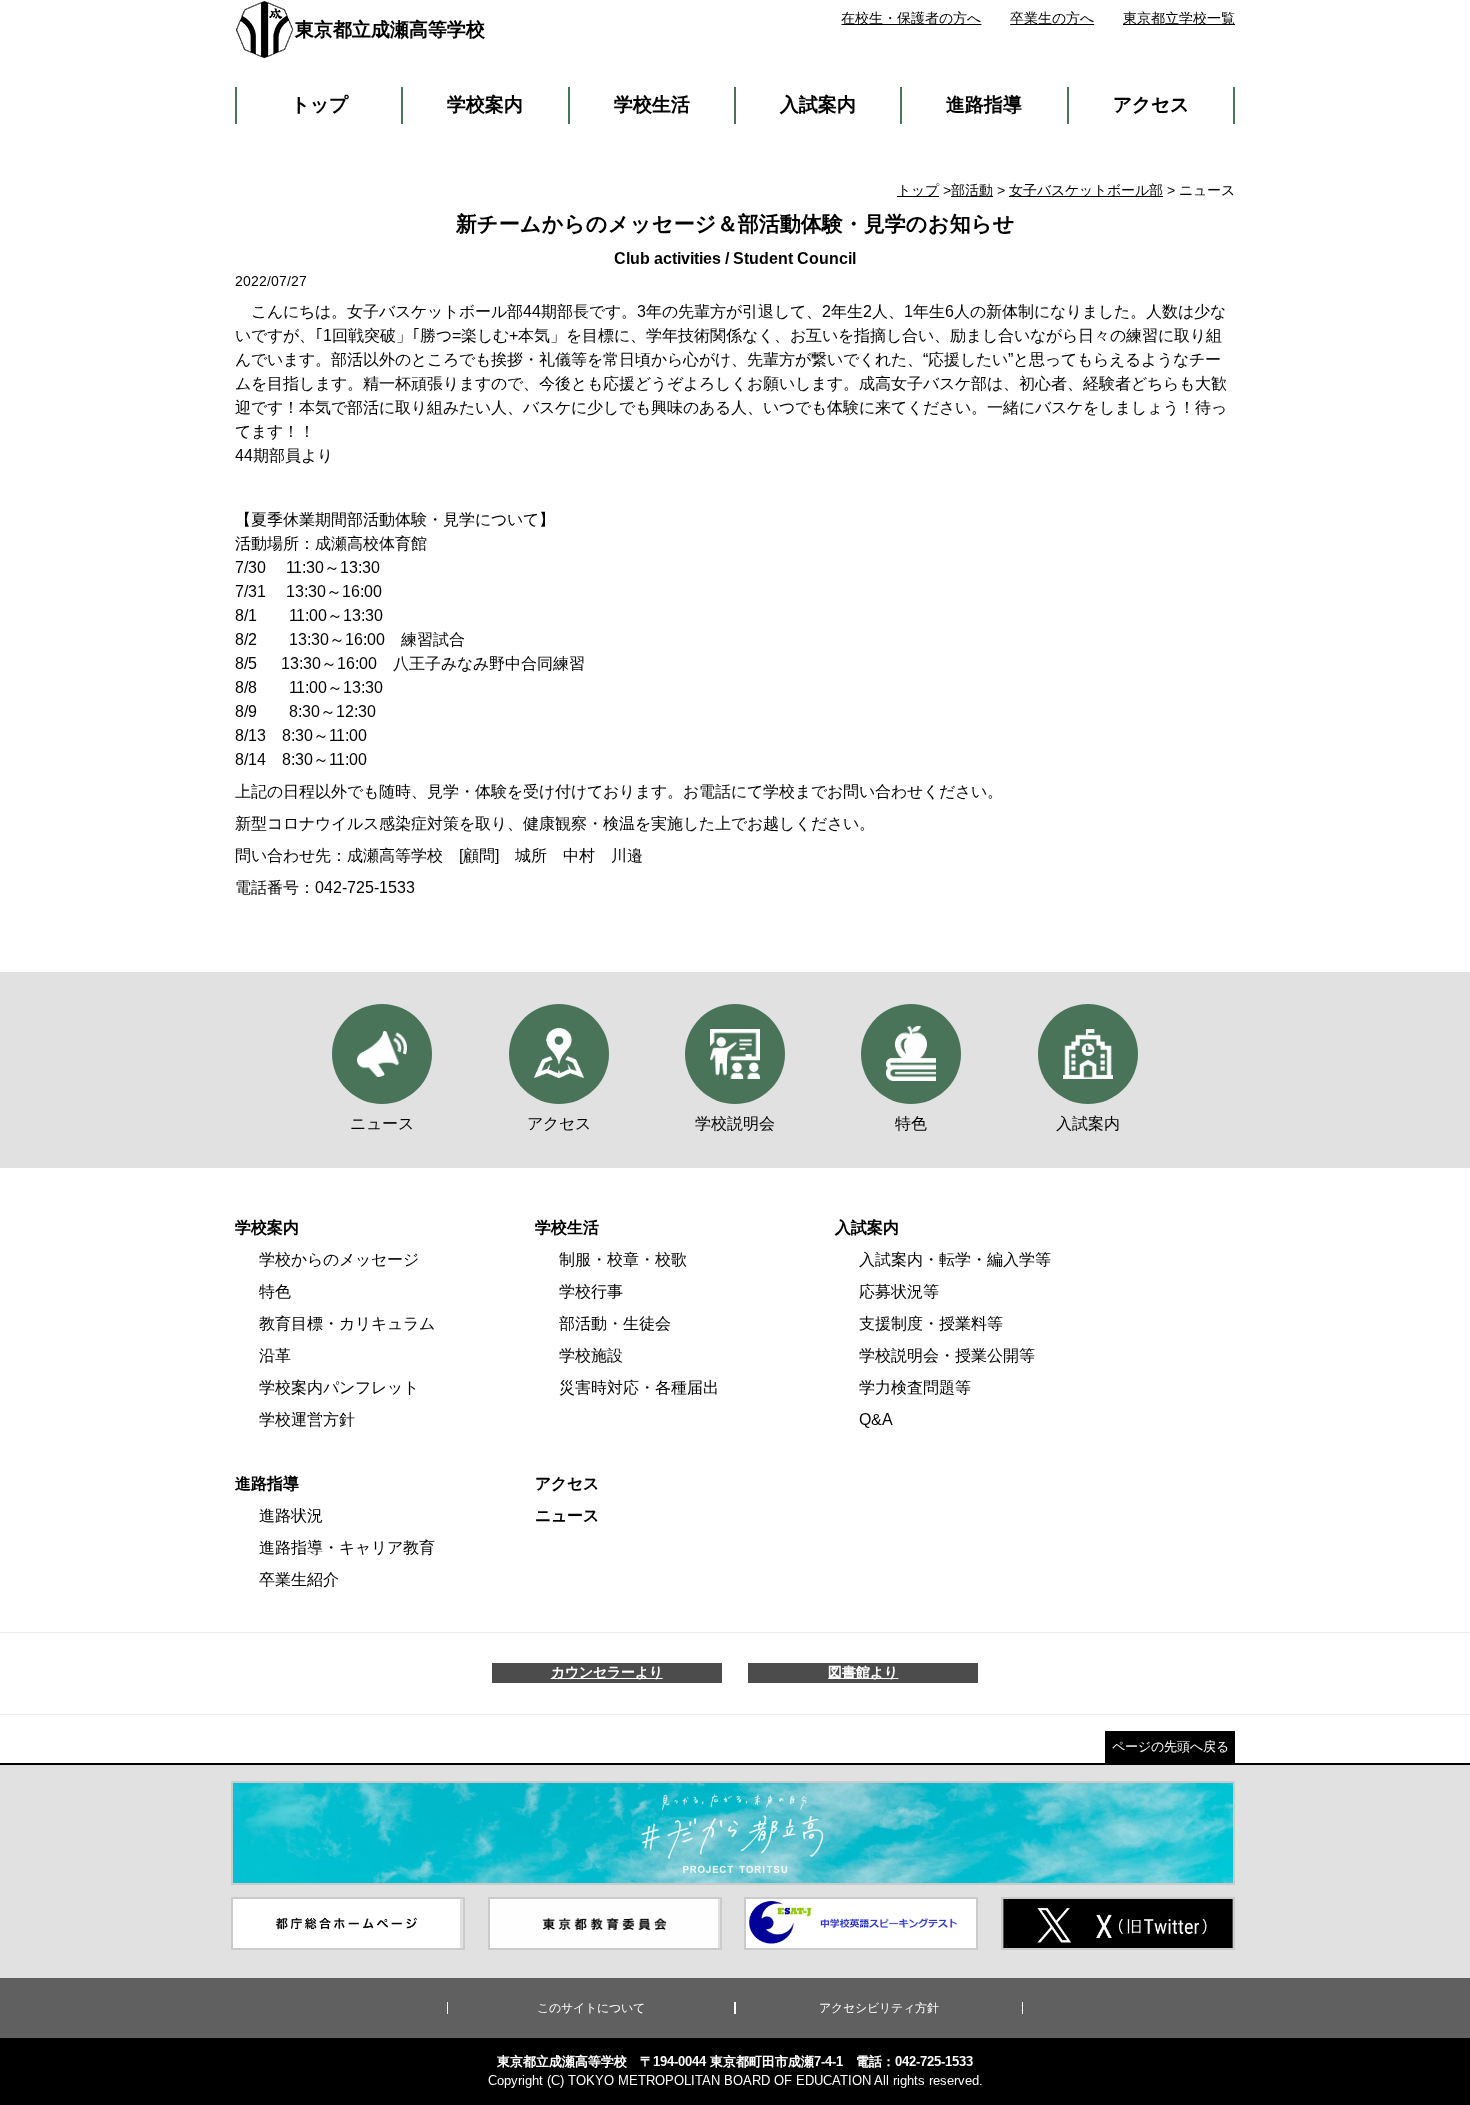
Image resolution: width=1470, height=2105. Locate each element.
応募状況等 (899, 1291)
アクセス (1151, 104)
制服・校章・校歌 (623, 1259)
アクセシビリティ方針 (879, 2008)
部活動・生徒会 (615, 1323)
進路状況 (291, 1515)
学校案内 (485, 104)
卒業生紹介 (299, 1579)
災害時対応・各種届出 (639, 1387)
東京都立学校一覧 (1179, 18)
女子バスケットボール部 (1086, 190)
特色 (275, 1291)
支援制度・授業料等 (931, 1323)
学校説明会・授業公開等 (947, 1355)
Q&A (876, 1419)
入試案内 (818, 104)
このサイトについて (591, 2008)
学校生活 (652, 104)
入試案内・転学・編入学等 (955, 1259)
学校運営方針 (307, 1419)
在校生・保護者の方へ (911, 18)
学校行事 (591, 1291)
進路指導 (984, 104)
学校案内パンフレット (339, 1387)
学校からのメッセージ (339, 1259)
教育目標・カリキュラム (347, 1323)
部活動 (972, 190)
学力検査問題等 (915, 1387)
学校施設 (591, 1355)
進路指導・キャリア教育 (347, 1547)
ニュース (567, 1515)
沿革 (275, 1355)
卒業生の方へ (1052, 18)
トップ (319, 104)
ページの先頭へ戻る (1170, 1746)
